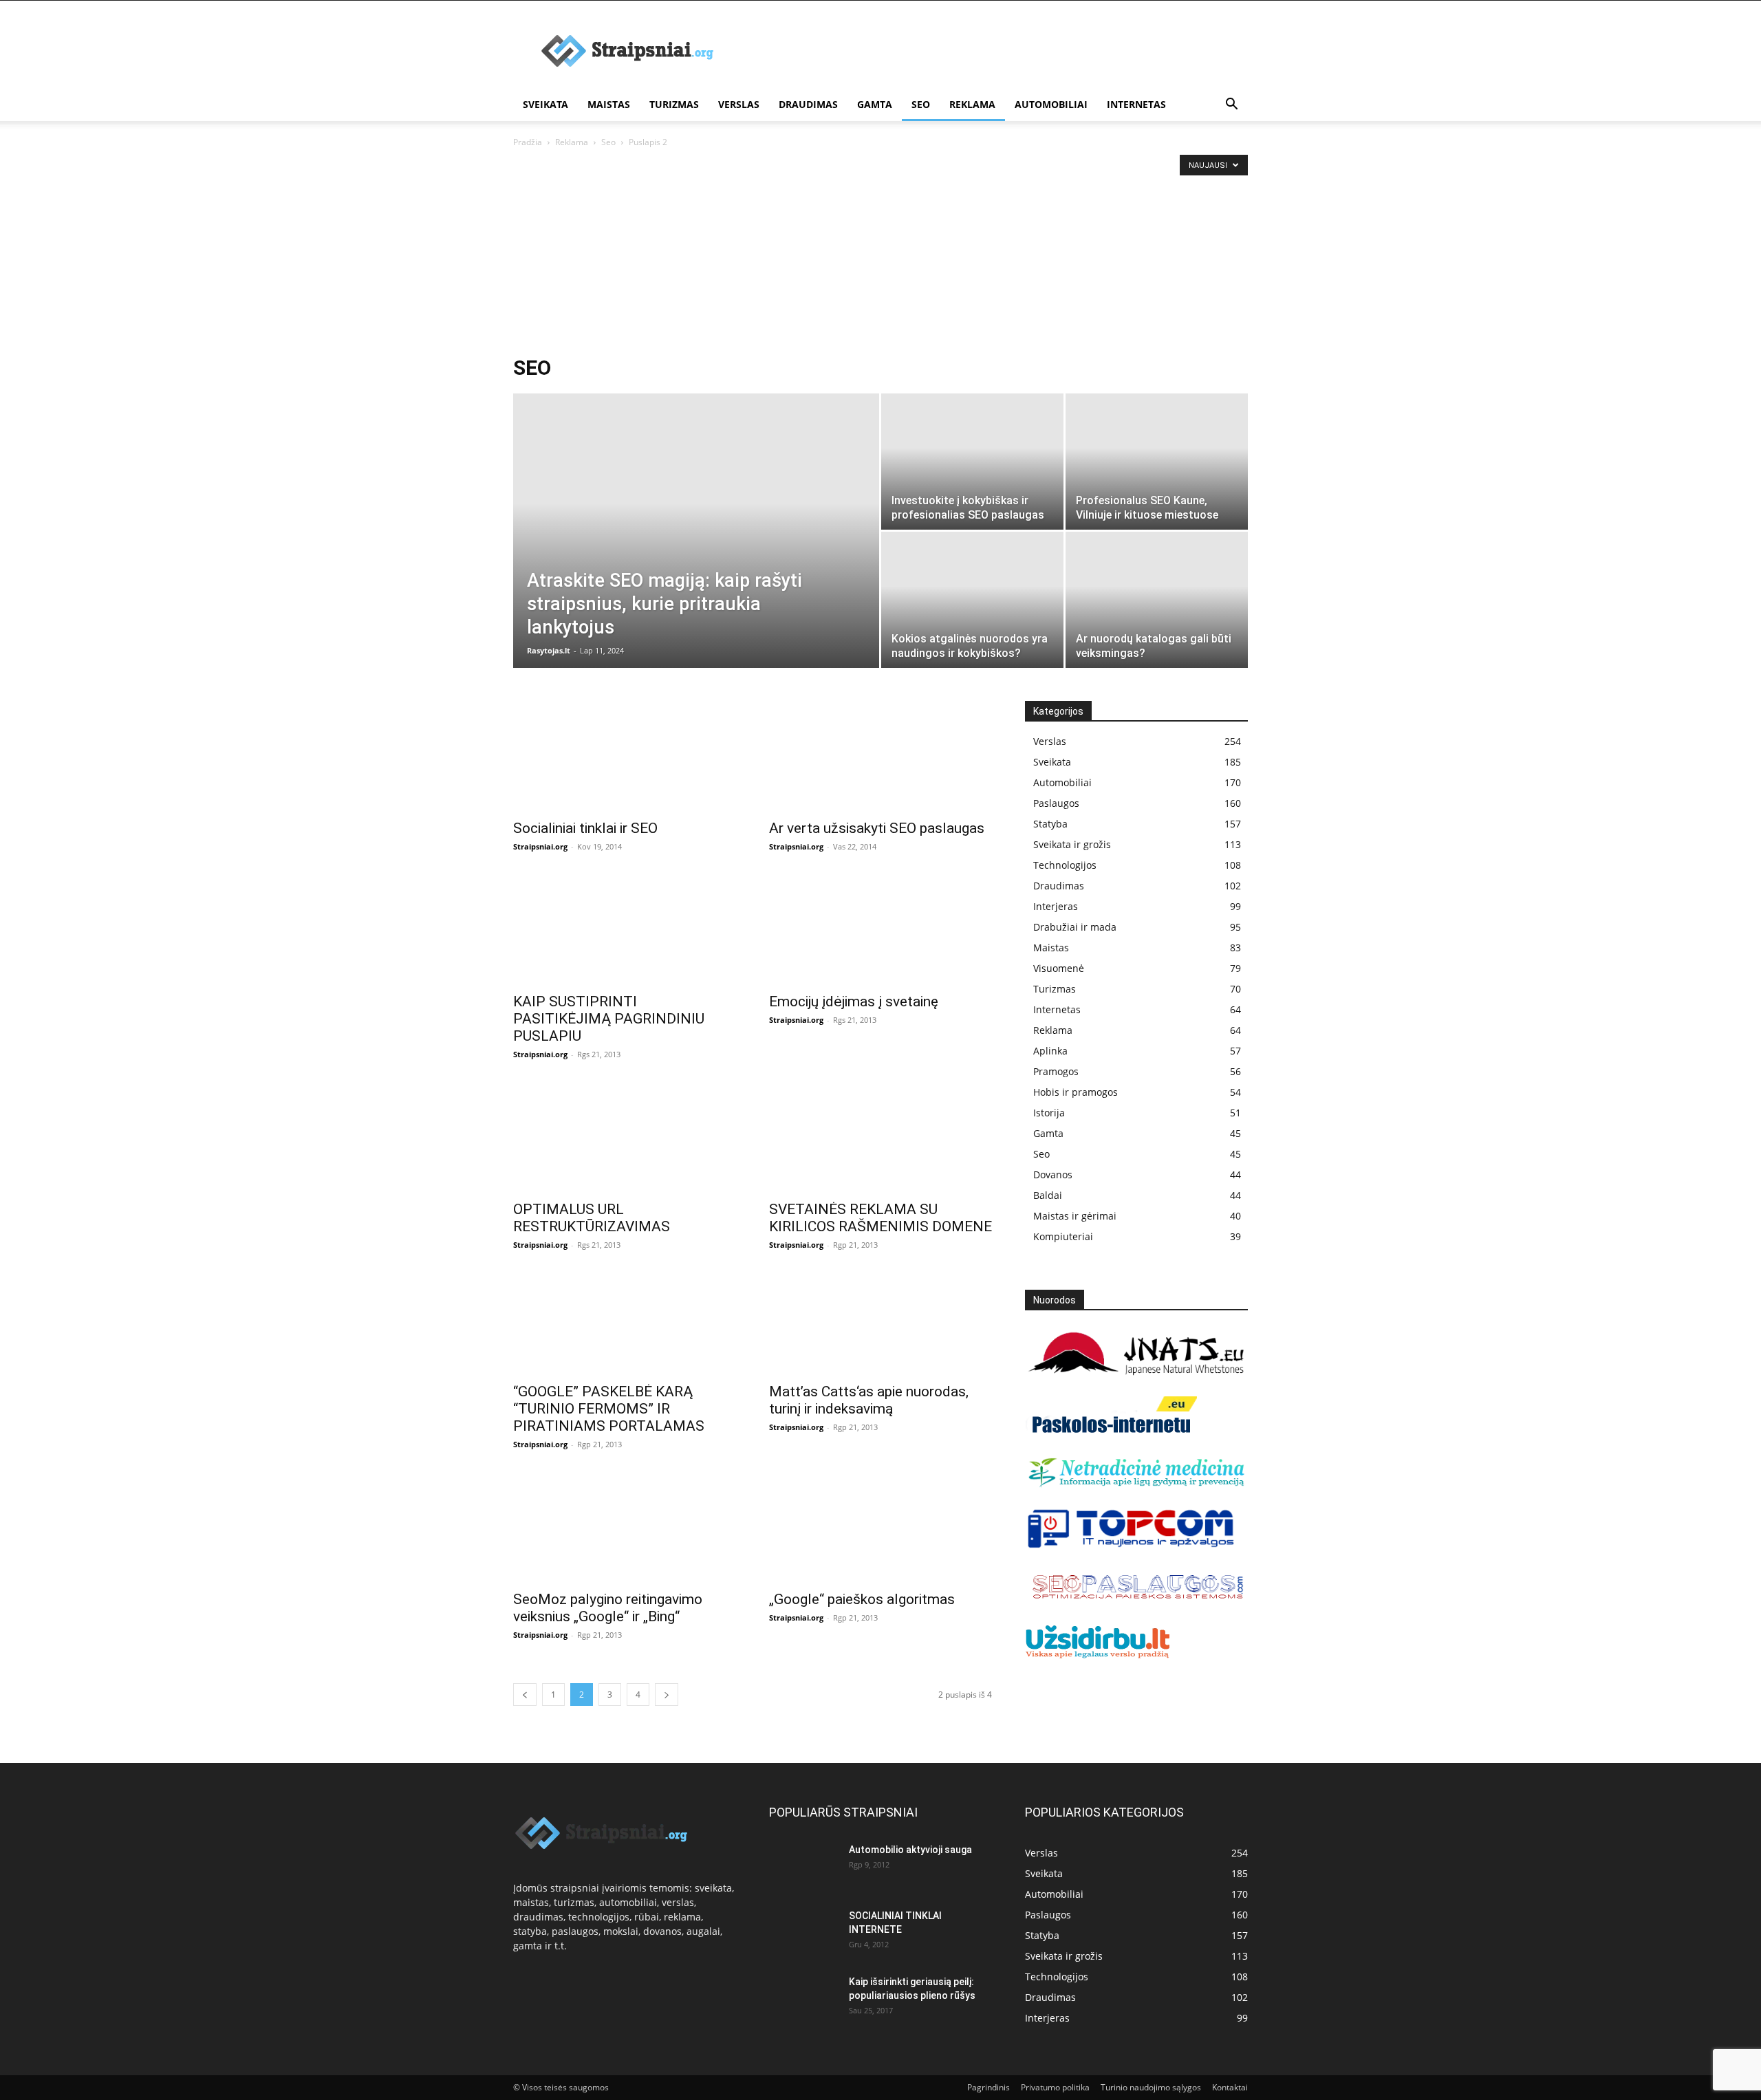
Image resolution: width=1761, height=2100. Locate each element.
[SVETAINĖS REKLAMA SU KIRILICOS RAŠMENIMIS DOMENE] (880, 1137)
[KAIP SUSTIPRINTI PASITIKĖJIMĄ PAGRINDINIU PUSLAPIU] (625, 929)
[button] (1231, 106)
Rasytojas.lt (549, 650)
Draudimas (808, 104)
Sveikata (545, 104)
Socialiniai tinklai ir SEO (585, 828)
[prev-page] (525, 1695)
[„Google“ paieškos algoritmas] (880, 1527)
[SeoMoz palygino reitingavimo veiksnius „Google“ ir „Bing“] (625, 1527)
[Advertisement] (880, 253)
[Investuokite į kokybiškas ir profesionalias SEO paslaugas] (972, 462)
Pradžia (528, 142)
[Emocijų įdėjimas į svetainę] (880, 929)
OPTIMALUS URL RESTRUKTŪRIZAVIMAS (592, 1218)
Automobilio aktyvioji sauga (910, 1850)
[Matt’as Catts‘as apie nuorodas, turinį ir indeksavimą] (880, 1323)
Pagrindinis (988, 2087)
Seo (921, 104)
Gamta (875, 104)
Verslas (739, 104)
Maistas (609, 104)
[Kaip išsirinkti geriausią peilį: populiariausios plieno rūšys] (803, 1999)
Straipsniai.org (540, 846)
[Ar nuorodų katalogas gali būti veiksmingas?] (1157, 600)
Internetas (1136, 104)
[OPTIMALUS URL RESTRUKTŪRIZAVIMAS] (625, 1137)
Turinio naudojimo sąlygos (1151, 2087)
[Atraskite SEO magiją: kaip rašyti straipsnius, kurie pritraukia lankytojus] (696, 552)
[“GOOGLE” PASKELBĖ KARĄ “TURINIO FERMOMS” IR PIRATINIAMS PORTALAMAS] (625, 1323)
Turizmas (674, 104)
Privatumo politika (1055, 2087)
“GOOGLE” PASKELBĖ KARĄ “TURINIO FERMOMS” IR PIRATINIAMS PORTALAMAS (609, 1409)
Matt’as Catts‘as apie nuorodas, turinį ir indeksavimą (869, 1400)
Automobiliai (1051, 104)
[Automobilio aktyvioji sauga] (803, 1867)
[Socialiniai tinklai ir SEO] (625, 756)
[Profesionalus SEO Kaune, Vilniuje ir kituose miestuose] (1157, 462)
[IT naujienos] (1131, 1545)
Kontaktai (1230, 2087)
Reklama (972, 104)
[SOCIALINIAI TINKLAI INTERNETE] (803, 1933)
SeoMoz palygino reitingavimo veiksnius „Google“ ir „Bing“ (608, 1608)
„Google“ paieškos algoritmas (862, 1599)
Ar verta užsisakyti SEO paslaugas (877, 828)
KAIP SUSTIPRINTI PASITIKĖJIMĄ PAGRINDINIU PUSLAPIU (609, 1019)
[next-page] (667, 1695)
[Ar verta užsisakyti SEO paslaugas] (880, 756)
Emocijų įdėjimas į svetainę (854, 1002)
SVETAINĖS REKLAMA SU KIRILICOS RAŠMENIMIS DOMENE (880, 1218)
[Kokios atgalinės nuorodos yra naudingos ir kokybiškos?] (972, 600)
